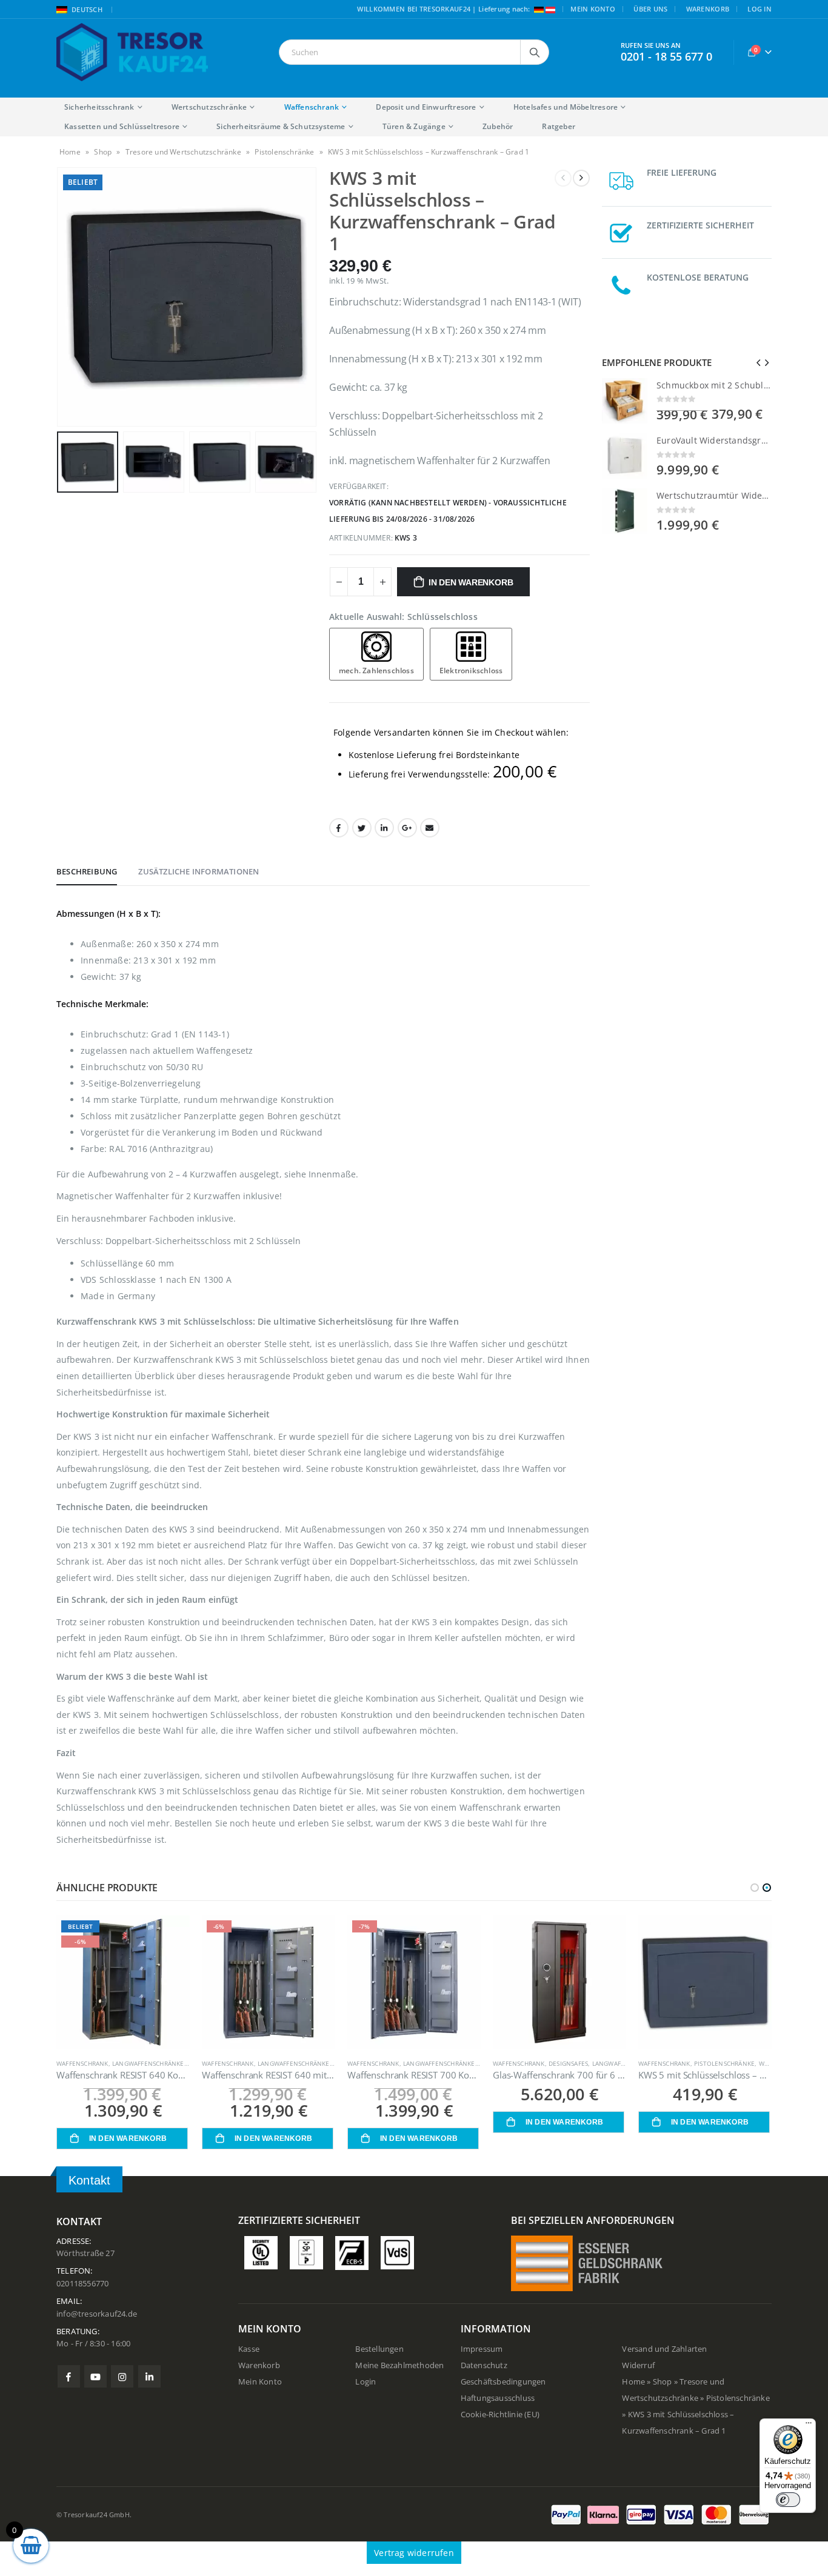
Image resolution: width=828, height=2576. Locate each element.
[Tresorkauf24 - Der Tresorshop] (132, 52)
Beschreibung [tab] (87, 871)
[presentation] (59, 297)
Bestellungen (379, 2349)
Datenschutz (484, 2365)
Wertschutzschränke (209, 107)
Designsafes (423, 2063)
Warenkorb (708, 9)
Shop (103, 152)
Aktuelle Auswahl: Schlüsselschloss (403, 617)
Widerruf (638, 2365)
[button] (755, 1888)
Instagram (122, 2376)
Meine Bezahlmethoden (399, 2365)
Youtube (95, 2376)
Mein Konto (593, 9)
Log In (760, 9)
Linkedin (149, 2376)
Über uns (650, 9)
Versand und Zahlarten (664, 2349)
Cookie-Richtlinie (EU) (500, 2415)
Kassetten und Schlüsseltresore (122, 126)
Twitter (362, 828)
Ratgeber (559, 126)
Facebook (339, 828)
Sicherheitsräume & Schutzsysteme (281, 126)
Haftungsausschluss (498, 2398)
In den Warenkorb (471, 582)
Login (366, 2382)
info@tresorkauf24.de (97, 2314)
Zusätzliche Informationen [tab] (199, 871)
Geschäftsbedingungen (503, 2382)
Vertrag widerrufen (414, 2553)
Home (70, 152)
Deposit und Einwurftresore (426, 107)
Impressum (482, 2349)
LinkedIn (384, 828)
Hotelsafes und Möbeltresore (566, 107)
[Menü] (809, 2426)
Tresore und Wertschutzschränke (183, 152)
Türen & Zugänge (414, 126)
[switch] (788, 2500)
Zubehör (498, 126)
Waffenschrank (312, 107)
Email (430, 828)
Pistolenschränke (284, 152)
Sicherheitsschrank (99, 107)
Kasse (249, 2349)
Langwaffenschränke (148, 2063)
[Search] (535, 52)
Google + (407, 828)
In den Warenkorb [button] (128, 2138)
